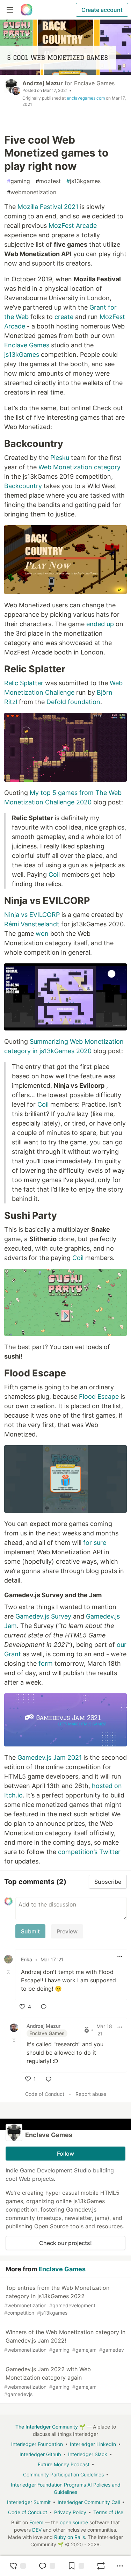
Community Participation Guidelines (63, 2474)
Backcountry (23, 486)
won (42, 934)
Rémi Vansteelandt (32, 924)
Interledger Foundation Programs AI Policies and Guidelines (66, 2488)
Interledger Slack (88, 2454)
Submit (30, 1931)
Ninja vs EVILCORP (32, 915)
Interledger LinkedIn (93, 2444)
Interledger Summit (29, 2502)
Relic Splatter (24, 683)
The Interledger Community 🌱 (50, 2427)
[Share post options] (120, 2566)
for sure (95, 1543)
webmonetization (32, 192)
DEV (37, 2530)
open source (74, 2522)
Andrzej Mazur (43, 83)
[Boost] (101, 2566)
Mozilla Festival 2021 (48, 207)
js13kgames (83, 181)
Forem (36, 2522)
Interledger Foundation (37, 2444)
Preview (67, 1931)
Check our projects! (65, 2243)
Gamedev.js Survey (43, 1616)
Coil (54, 874)
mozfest (48, 181)
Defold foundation (73, 702)
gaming (19, 181)
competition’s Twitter (89, 1852)
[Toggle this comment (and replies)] (9, 1972)
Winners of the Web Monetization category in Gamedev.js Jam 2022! (65, 2341)
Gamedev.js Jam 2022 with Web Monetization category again (50, 2381)
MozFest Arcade (73, 226)
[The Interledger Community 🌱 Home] (27, 10)
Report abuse (91, 2094)
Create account (102, 10)
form (46, 1663)
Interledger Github (40, 2454)
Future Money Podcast (64, 2464)
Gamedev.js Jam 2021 (50, 1757)
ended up (100, 624)
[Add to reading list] (76, 2566)
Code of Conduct (45, 2094)
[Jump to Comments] (47, 2566)
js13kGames (22, 354)
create (64, 317)
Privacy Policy (70, 2512)
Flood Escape (99, 1396)
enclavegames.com (86, 98)
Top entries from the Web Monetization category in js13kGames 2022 (57, 2300)
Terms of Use (108, 2512)
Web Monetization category (79, 467)
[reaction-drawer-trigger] (17, 2566)
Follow (65, 2154)
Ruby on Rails (70, 2537)
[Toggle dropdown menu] (120, 1956)
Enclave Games (94, 83)
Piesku (60, 458)
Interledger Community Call (89, 2502)
